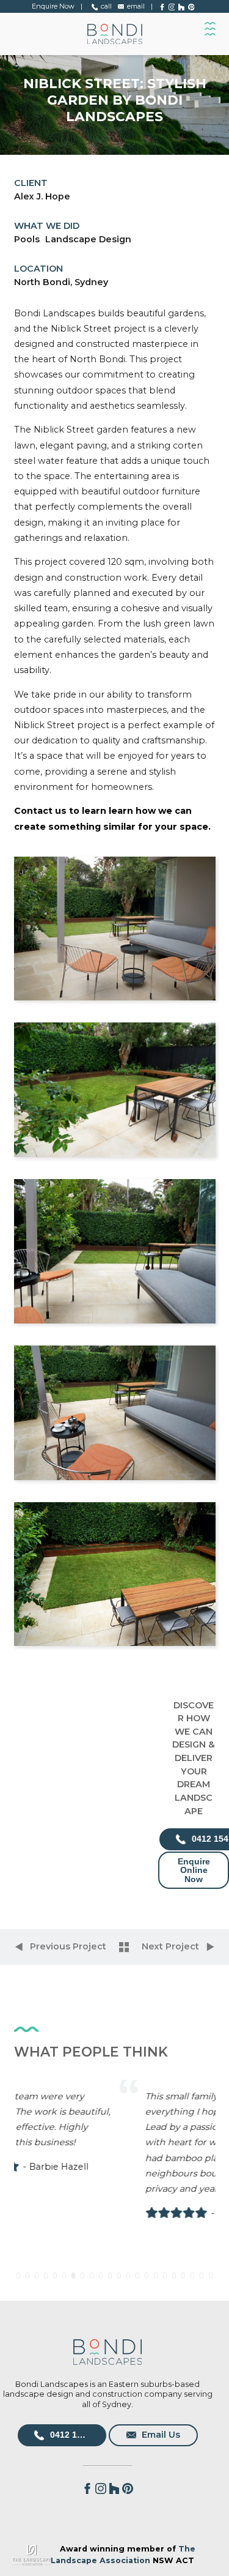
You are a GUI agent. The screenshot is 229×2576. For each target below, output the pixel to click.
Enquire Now (53, 6)
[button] (18, 2276)
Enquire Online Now (194, 1870)
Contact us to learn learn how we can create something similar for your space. (112, 818)
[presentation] (31, 2180)
